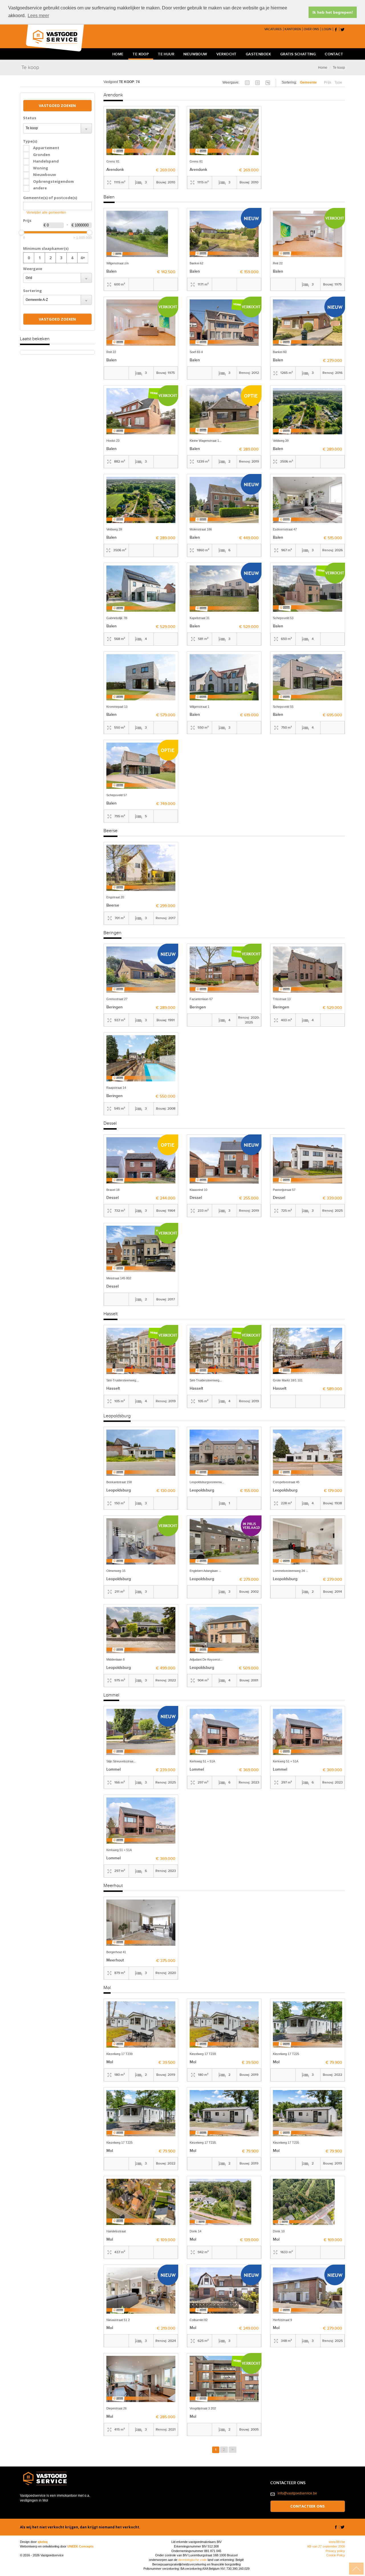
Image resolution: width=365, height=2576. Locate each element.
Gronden (42, 155)
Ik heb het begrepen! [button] (333, 12)
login (327, 29)
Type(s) (30, 141)
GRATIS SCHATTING (298, 54)
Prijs (27, 220)
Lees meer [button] (38, 16)
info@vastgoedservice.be (297, 2493)
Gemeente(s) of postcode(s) (50, 198)
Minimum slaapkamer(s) (46, 248)
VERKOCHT (227, 54)
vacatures (273, 29)
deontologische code (192, 2560)
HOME (118, 54)
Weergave (33, 269)
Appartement (46, 148)
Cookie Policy (336, 2555)
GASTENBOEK (258, 54)
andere (40, 188)
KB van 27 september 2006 (326, 2546)
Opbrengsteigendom (53, 181)
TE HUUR (166, 54)
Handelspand (46, 161)
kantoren (293, 29)
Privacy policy (335, 2551)
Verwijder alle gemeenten (46, 212)
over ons (311, 29)
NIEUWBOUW (195, 54)
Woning (41, 168)
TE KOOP (141, 54)
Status (30, 118)
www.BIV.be (337, 2542)
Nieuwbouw (44, 175)
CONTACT (334, 54)
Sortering (33, 291)
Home (323, 68)
